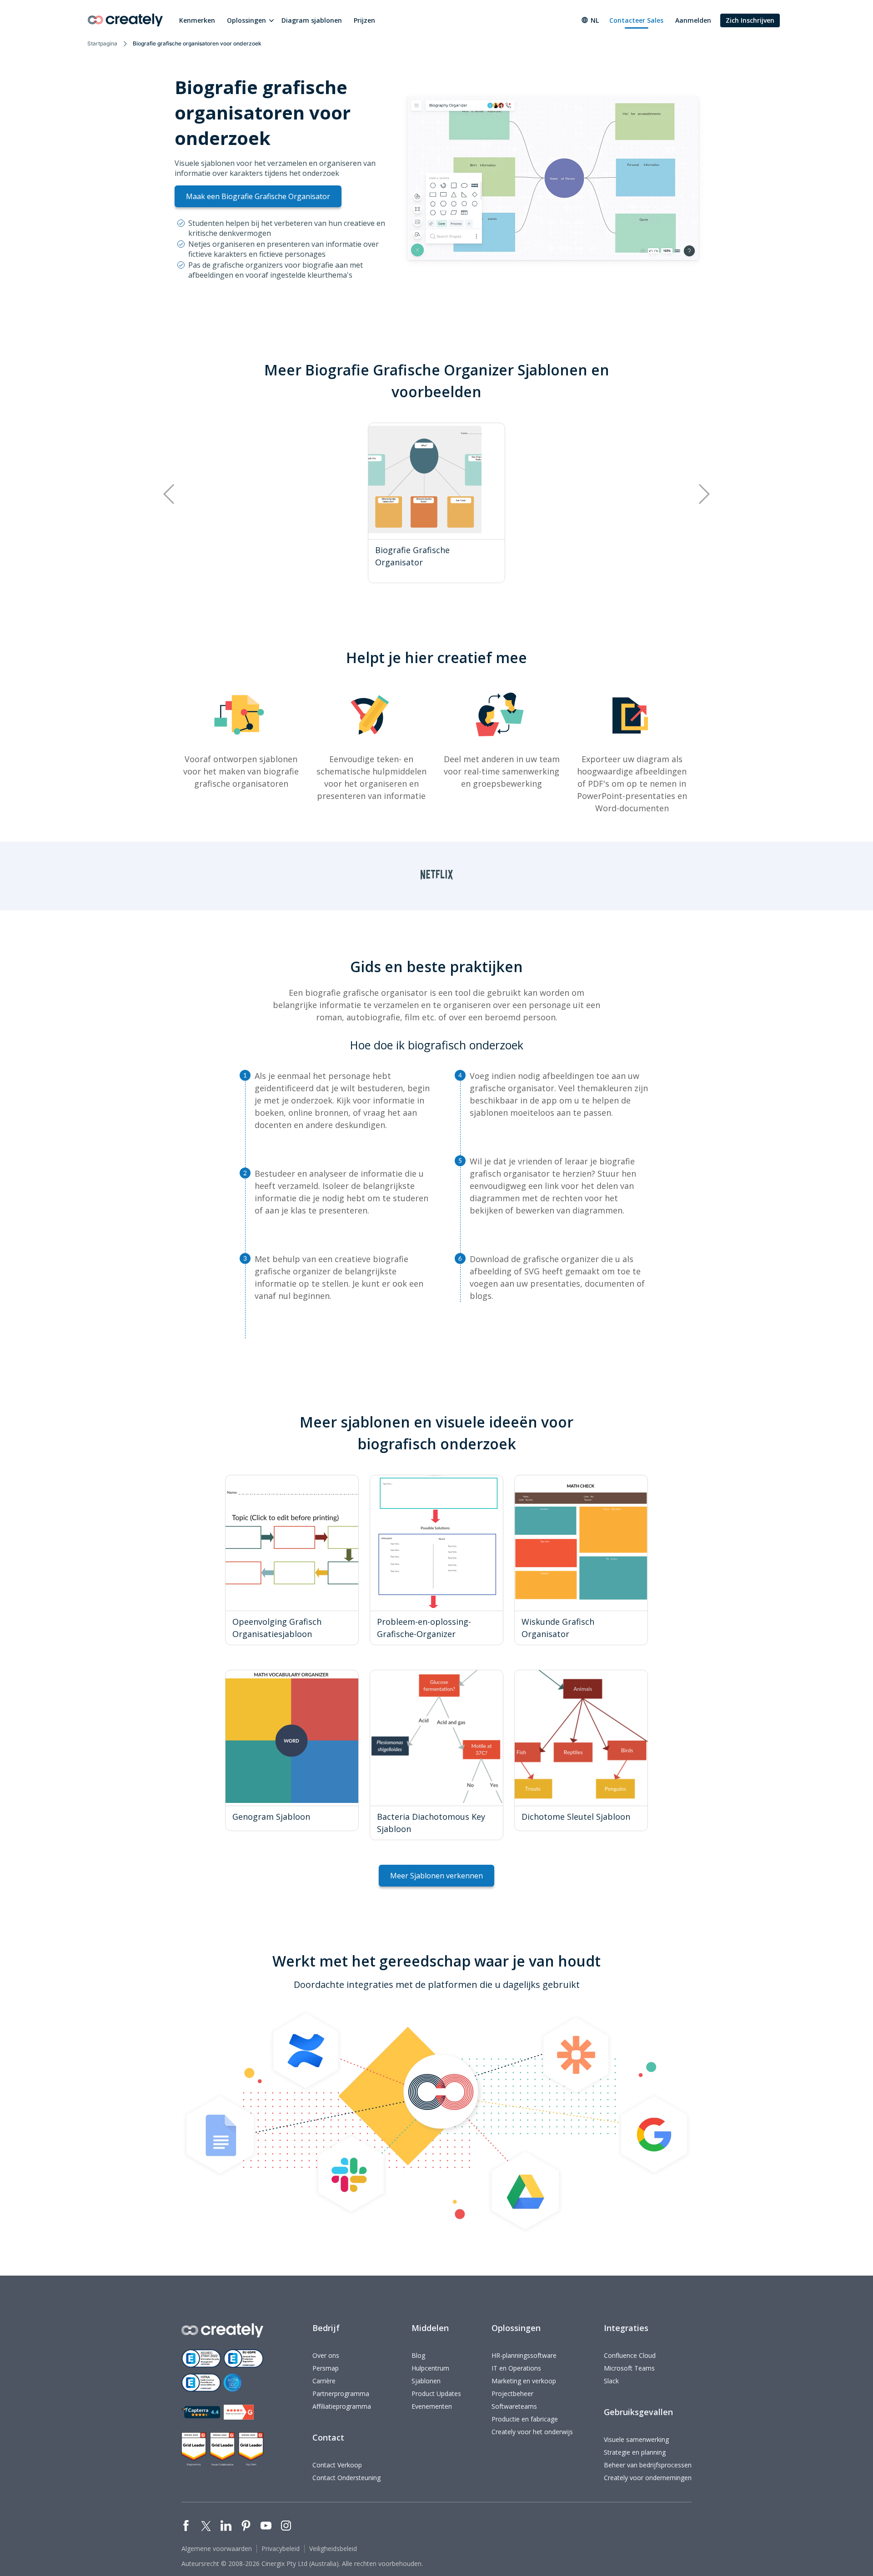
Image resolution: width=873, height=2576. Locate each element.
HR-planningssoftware (524, 2355)
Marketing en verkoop (524, 2381)
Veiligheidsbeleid (333, 2549)
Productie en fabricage (525, 2419)
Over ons (326, 2355)
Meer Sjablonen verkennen (436, 1876)
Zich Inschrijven (750, 20)
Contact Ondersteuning (346, 2478)
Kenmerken (197, 20)
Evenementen (432, 2406)
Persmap (326, 2368)
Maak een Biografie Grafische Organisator (258, 196)
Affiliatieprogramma (342, 2406)
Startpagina (102, 43)
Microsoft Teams (629, 2368)
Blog (418, 2355)
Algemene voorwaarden (217, 2549)
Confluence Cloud (630, 2355)
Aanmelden (693, 20)
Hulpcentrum (430, 2368)
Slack (611, 2381)
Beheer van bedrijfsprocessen (648, 2465)
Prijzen (364, 20)
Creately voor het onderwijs (532, 2432)
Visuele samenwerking (636, 2439)
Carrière (324, 2381)
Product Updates (436, 2394)
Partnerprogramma (341, 2394)
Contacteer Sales (636, 20)
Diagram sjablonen (312, 20)
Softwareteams (514, 2406)
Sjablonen (426, 2381)
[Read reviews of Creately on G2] (239, 2412)
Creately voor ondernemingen (648, 2478)
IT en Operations (516, 2368)
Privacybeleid (281, 2549)
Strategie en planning (635, 2452)
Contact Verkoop (337, 2465)
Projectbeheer (512, 2394)
